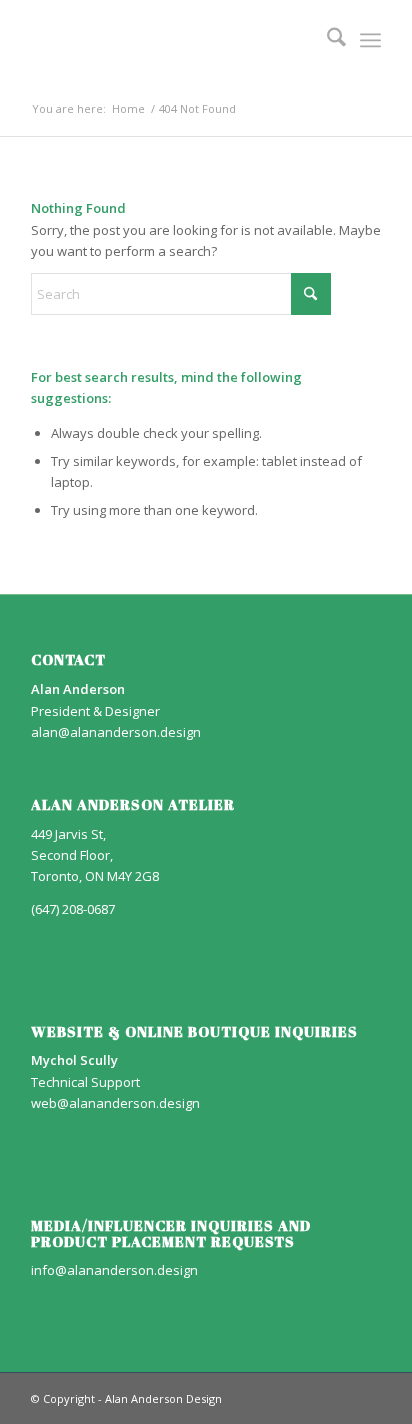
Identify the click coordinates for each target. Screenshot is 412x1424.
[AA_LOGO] (171, 40)
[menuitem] (326, 40)
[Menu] (370, 40)
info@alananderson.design (114, 1270)
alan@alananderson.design (116, 732)
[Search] (326, 40)
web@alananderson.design (115, 1103)
